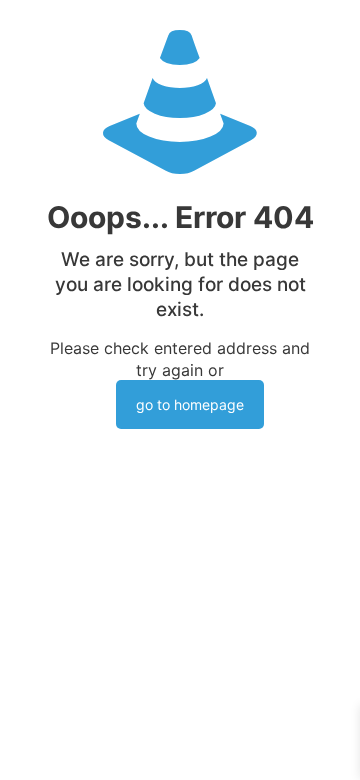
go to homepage (190, 404)
